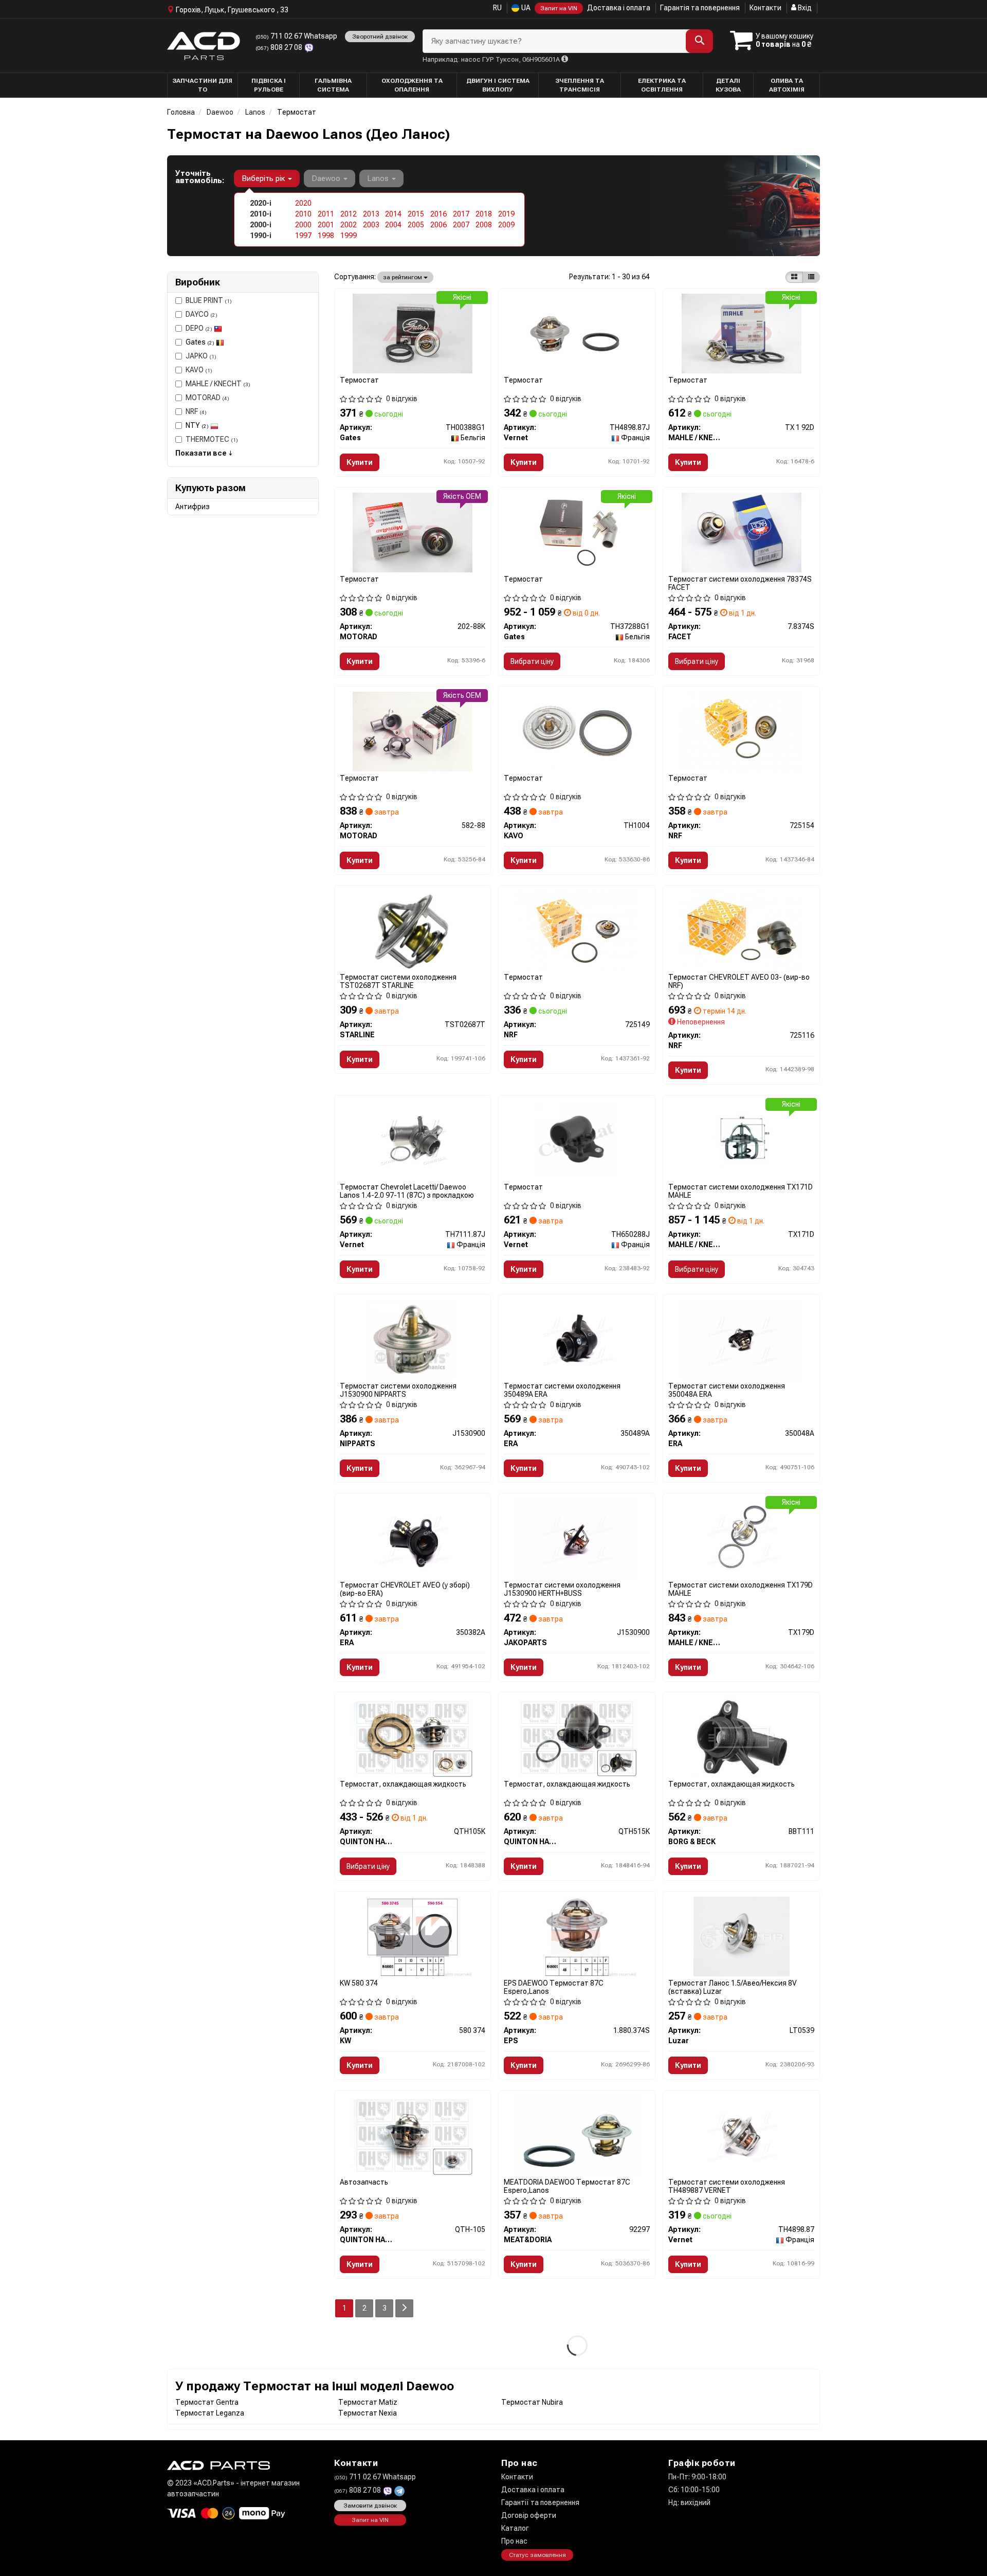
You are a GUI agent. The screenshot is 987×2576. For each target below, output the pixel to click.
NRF (196, 411)
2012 (349, 214)
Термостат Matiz (368, 2402)
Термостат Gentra (207, 2402)
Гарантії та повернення (540, 2502)
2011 (326, 214)
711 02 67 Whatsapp (296, 36)
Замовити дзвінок (370, 2506)
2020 (303, 203)
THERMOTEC (212, 439)
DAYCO (202, 314)
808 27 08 (280, 47)
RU (497, 8)
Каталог (515, 2528)
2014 (393, 214)
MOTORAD (207, 398)
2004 (393, 225)
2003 (371, 225)
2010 (303, 214)
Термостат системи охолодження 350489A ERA (562, 1390)
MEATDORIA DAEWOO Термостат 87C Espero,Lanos (567, 2186)
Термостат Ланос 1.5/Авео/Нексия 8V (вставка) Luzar (733, 1987)
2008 (484, 225)
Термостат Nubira (532, 2402)
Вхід (804, 8)
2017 (461, 214)
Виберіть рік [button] (264, 178)
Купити (360, 462)
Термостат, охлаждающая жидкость (403, 1784)
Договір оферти (529, 2515)
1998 (326, 236)
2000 (303, 225)
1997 (303, 236)
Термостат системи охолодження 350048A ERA (727, 1390)
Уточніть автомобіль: (200, 177)
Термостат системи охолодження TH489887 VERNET (727, 2186)
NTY (197, 425)
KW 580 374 (359, 1983)
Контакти (765, 8)
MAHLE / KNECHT (218, 384)
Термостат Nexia (368, 2413)
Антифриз (193, 507)
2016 (438, 214)
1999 (349, 236)
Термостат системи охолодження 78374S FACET (740, 583)
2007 (461, 225)
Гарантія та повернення (700, 8)
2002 (349, 225)
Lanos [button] (379, 178)
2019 (506, 214)
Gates (200, 342)
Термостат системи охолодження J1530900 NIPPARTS (398, 1390)
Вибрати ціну (532, 661)
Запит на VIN (559, 8)
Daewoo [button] (327, 178)
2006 (438, 225)
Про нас (514, 2541)
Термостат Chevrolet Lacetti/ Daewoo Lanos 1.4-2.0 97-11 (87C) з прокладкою (407, 1191)
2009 (506, 225)
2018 (484, 214)
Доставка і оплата (619, 8)
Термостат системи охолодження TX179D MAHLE (741, 1589)
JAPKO (201, 356)
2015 (416, 214)
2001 (326, 225)
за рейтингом (403, 277)
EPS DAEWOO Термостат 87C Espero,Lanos (554, 1987)
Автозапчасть (364, 2182)
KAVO (199, 370)
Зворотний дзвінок (380, 37)
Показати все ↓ (204, 453)
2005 (416, 225)
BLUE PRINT (209, 300)
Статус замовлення (537, 2555)
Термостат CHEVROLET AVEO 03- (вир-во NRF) (739, 981)
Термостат (359, 380)
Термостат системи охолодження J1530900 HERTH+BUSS (562, 1589)
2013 (371, 214)
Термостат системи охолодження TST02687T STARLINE (398, 981)
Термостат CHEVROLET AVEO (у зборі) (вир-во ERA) (405, 1589)
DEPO (199, 328)
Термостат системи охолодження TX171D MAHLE (741, 1191)
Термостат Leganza (210, 2413)
